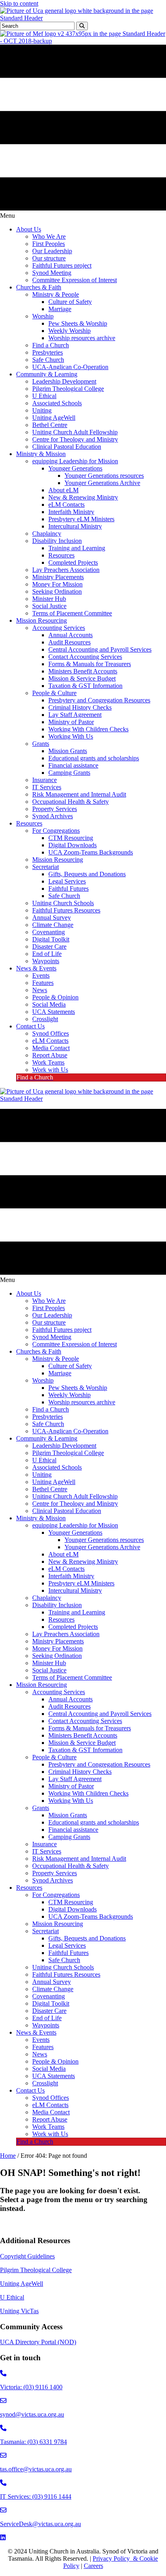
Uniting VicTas (19, 2311)
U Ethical (12, 2297)
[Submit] (82, 26)
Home (8, 2156)
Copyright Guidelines (27, 2256)
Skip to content (19, 3)
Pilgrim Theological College (36, 2270)
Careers (93, 2566)
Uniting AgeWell (22, 2284)
